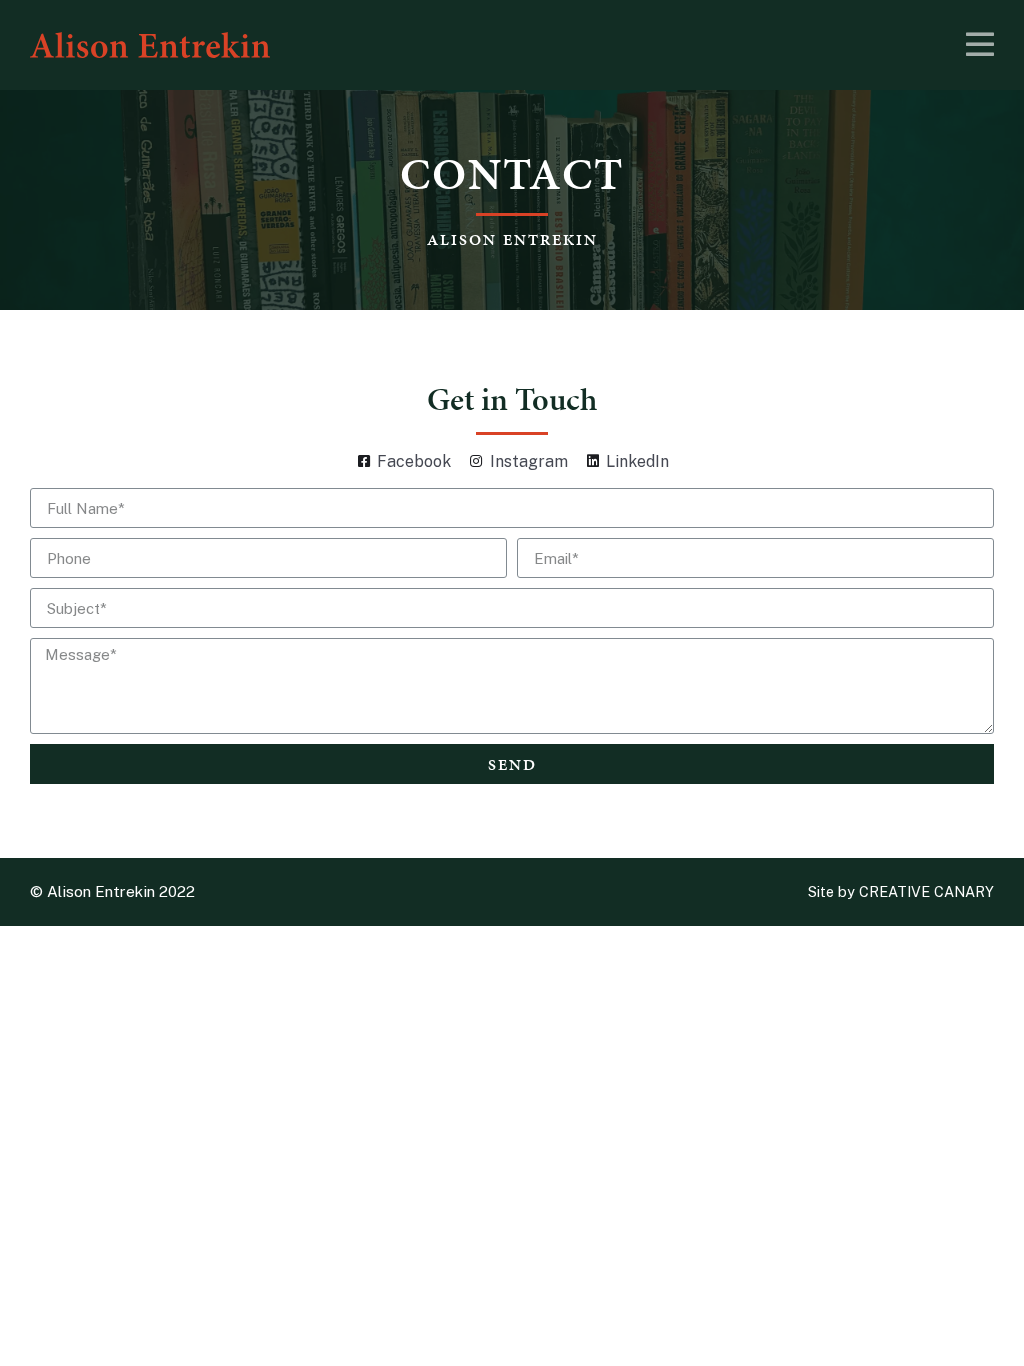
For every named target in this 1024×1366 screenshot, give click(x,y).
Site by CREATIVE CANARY (901, 891)
